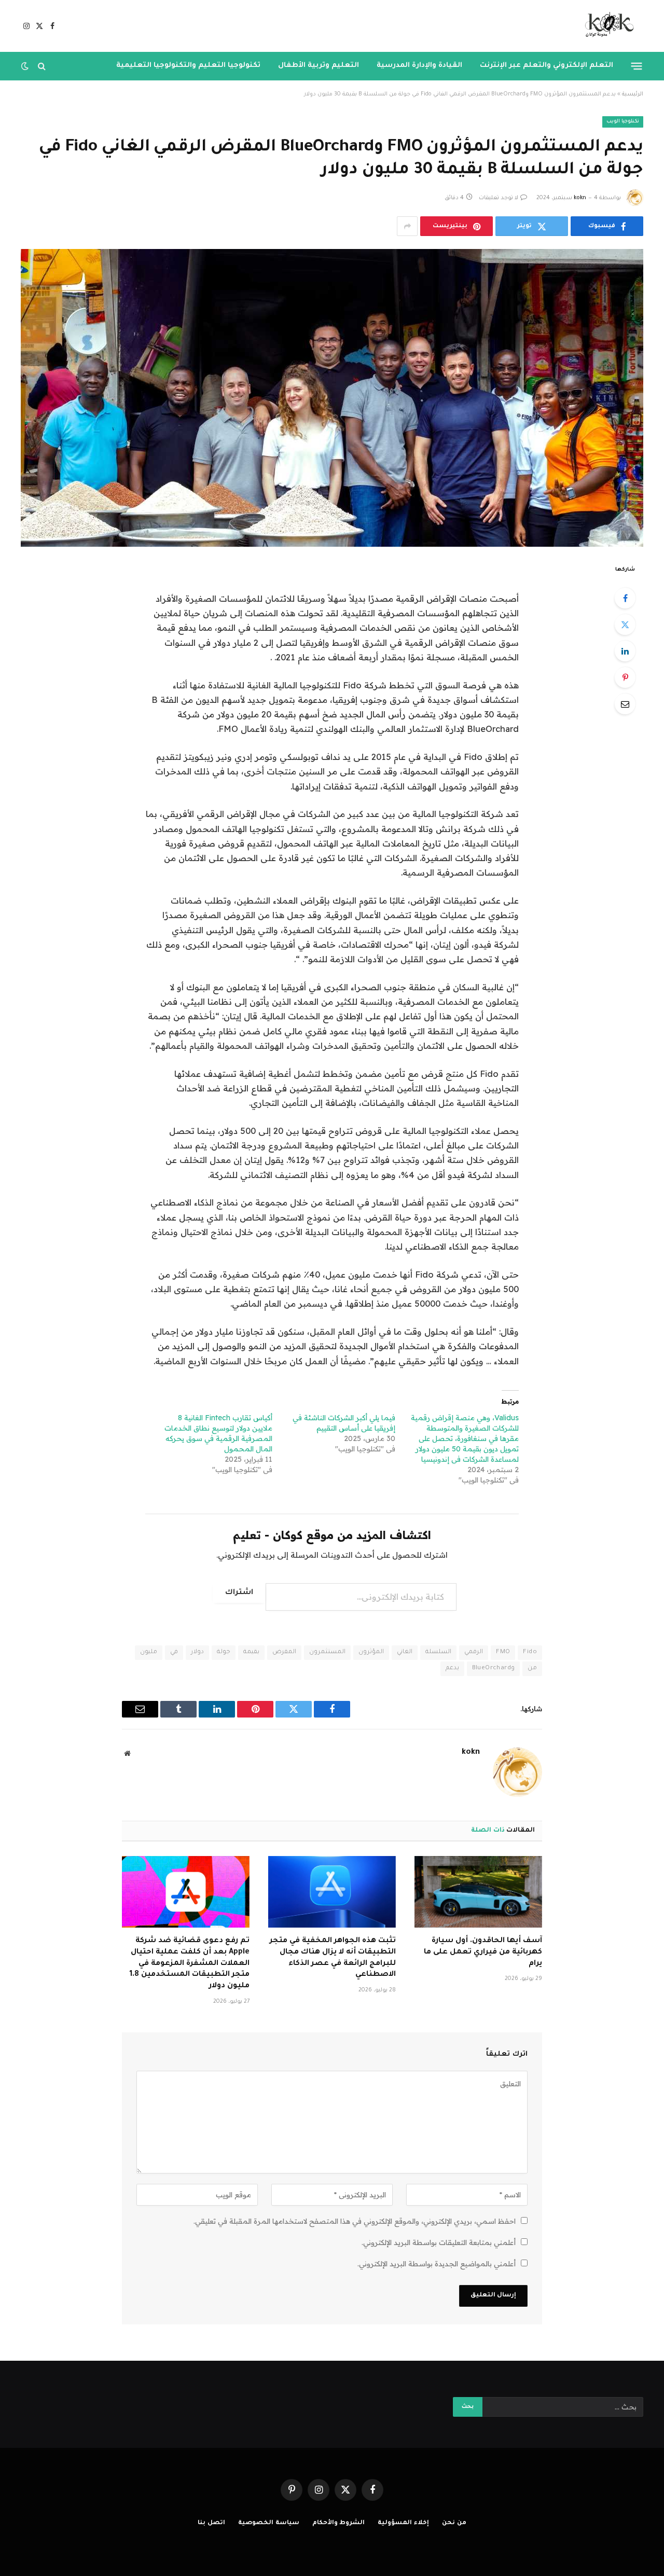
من (532, 1668)
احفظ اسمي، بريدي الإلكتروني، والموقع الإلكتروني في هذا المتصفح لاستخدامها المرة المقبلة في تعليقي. (355, 2221)
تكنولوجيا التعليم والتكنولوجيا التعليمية (188, 66)
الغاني (405, 1652)
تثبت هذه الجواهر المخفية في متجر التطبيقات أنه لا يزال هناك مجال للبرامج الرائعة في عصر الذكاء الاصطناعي (333, 1958)
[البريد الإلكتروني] (625, 704)
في (174, 1652)
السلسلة (438, 1652)
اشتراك (239, 1593)
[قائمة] (637, 66)
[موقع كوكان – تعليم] (606, 26)
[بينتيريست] (625, 677)
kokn (580, 198)
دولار (197, 1652)
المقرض (284, 1652)
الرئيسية (633, 94)
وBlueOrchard (493, 1668)
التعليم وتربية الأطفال (319, 66)
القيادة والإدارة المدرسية (419, 66)
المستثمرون (327, 1652)
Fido (530, 1652)
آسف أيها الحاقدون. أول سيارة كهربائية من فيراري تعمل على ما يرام (483, 1952)
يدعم (452, 1668)
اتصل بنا (211, 2523)
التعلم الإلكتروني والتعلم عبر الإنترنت (547, 66)
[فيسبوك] (625, 598)
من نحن (454, 2523)
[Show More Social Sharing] (407, 226)
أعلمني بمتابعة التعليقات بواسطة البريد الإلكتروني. (439, 2242)
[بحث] (42, 66)
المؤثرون (371, 1652)
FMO (503, 1652)
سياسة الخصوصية (269, 2523)
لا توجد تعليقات (499, 198)
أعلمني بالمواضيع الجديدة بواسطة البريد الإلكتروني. (437, 2264)
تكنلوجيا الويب (623, 122)
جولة (224, 1652)
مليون (149, 1652)
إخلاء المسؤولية (403, 2523)
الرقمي (474, 1652)
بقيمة (251, 1652)
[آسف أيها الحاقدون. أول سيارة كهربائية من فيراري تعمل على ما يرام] (478, 1892)
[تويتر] (625, 625)
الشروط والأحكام (339, 2523)
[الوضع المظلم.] (26, 66)
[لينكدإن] (625, 651)
